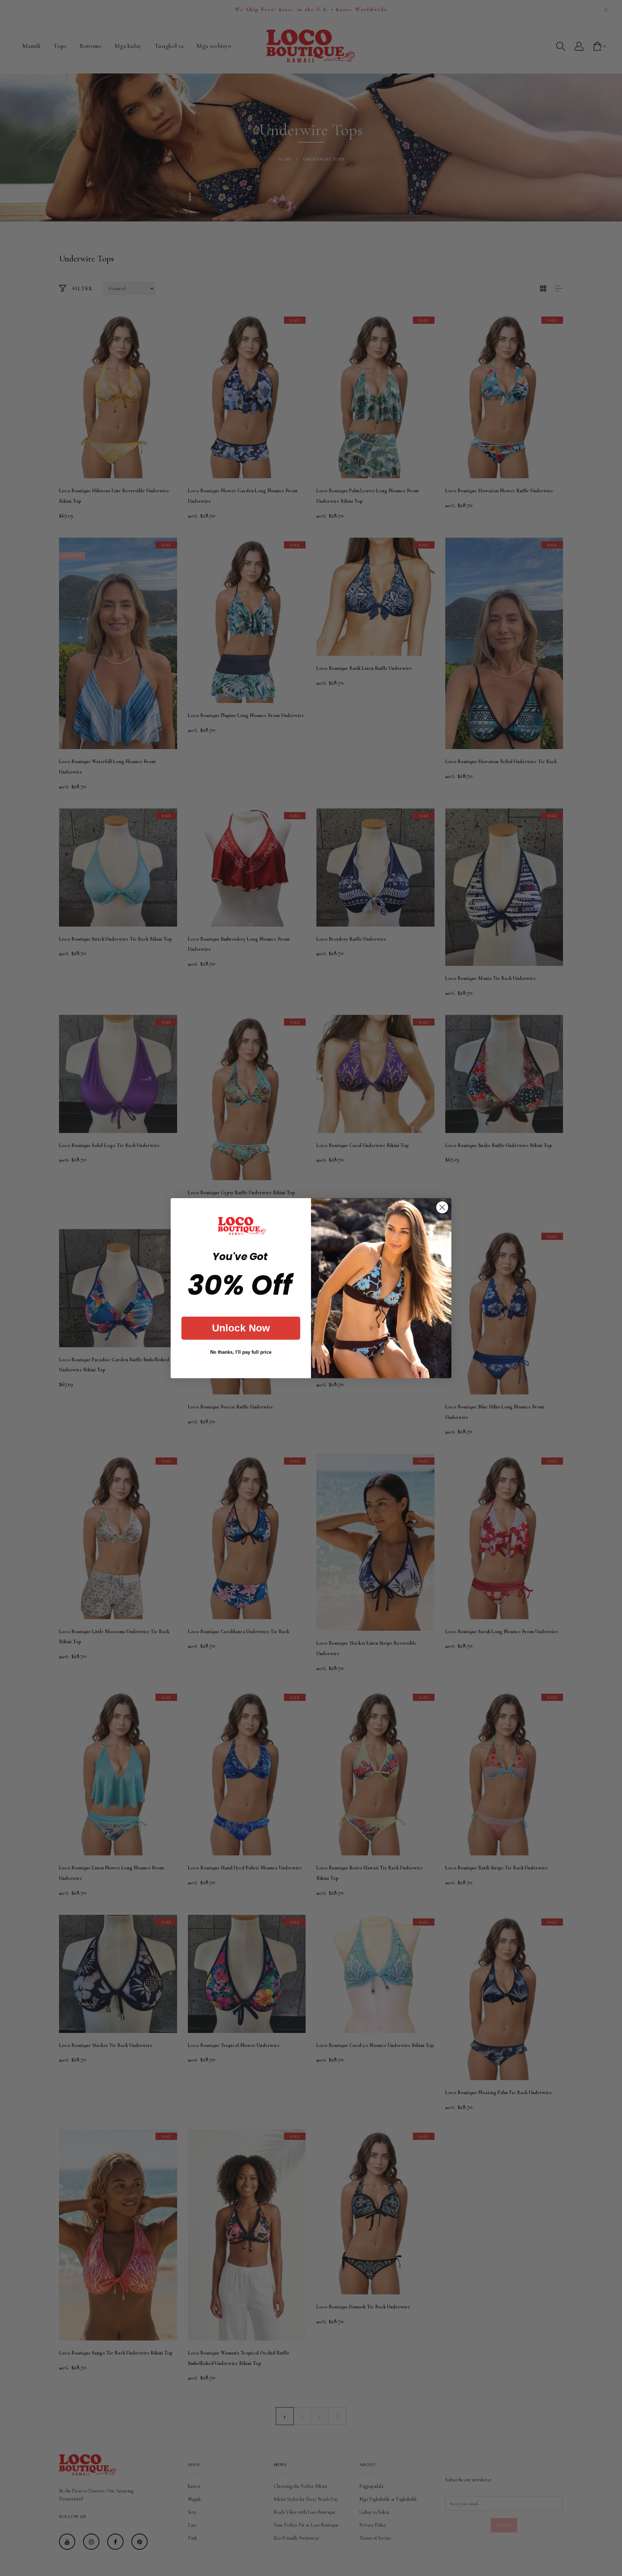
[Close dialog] (442, 1207)
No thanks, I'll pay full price (241, 1352)
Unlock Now (241, 1328)
